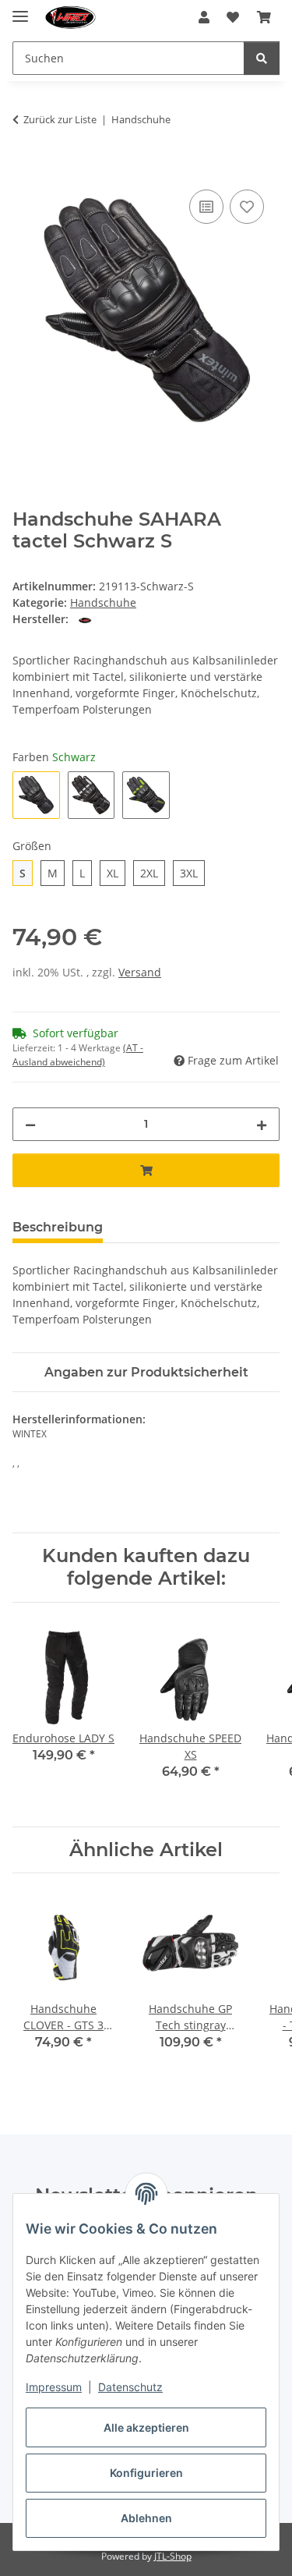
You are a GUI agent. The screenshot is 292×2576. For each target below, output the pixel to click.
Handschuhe (103, 602)
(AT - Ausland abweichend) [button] (78, 1055)
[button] (204, 17)
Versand (140, 972)
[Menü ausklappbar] (20, 10)
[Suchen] (262, 58)
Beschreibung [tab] (58, 1227)
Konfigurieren (146, 2473)
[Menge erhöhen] (262, 1124)
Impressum (54, 2387)
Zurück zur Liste (60, 119)
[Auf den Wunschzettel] (247, 207)
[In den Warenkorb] (25, 168)
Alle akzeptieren (146, 2427)
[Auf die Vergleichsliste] (206, 207)
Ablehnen (146, 2518)
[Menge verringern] (30, 1124)
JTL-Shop (173, 2556)
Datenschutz (130, 2387)
